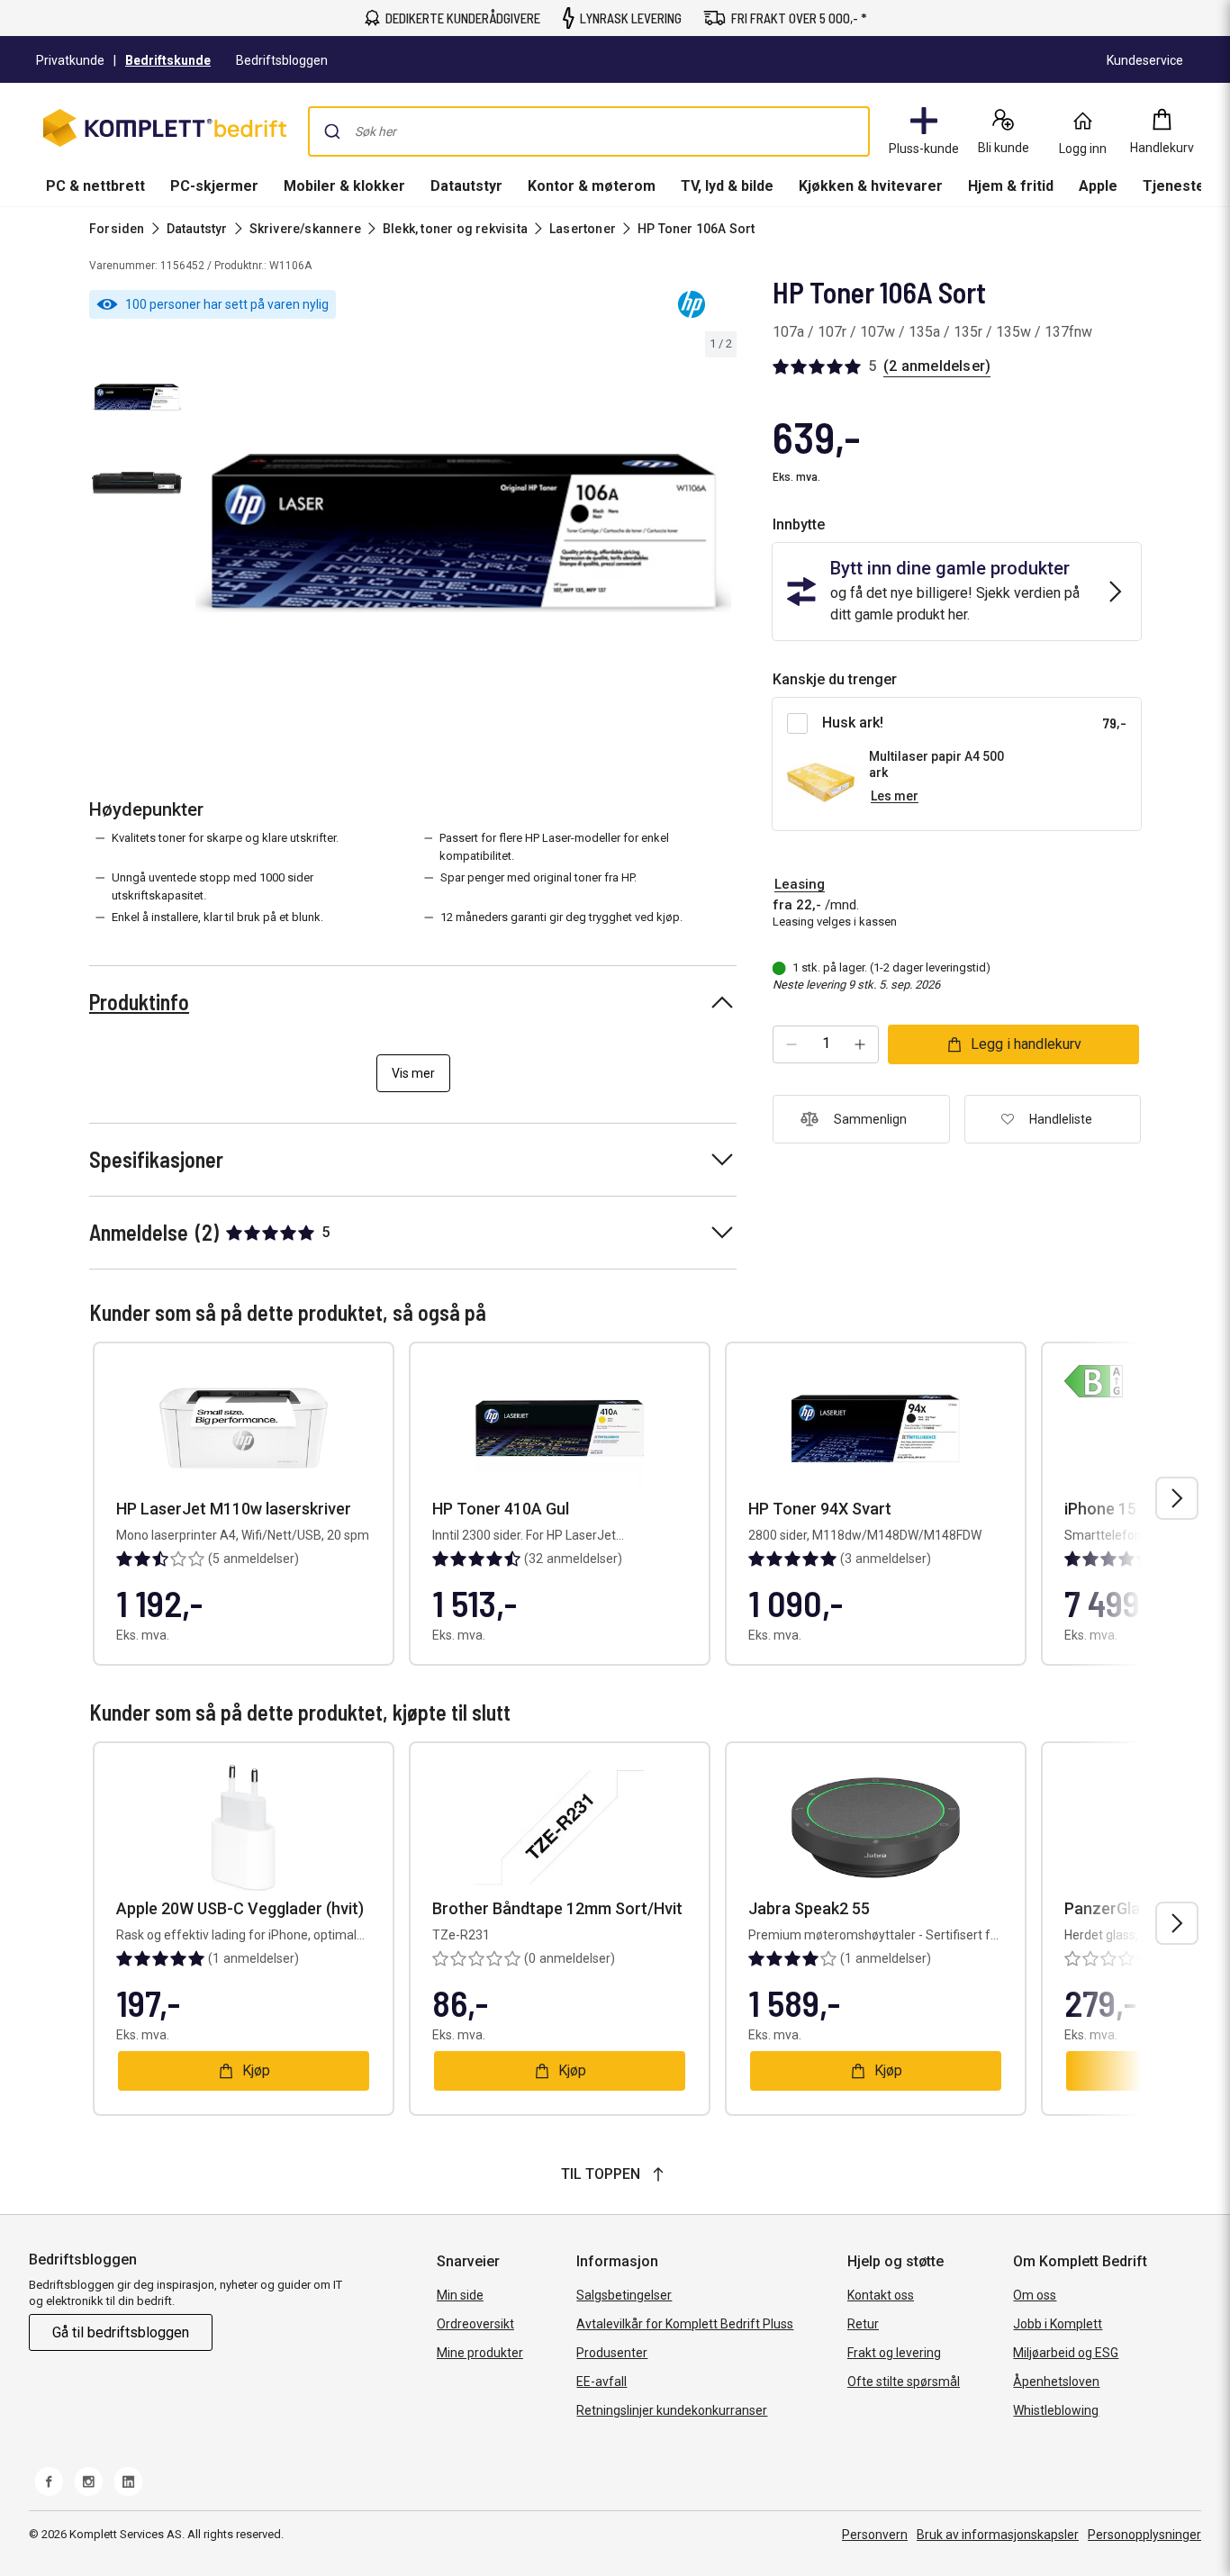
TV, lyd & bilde (727, 186)
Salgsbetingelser (624, 2295)
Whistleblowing (1056, 2410)
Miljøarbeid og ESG (1066, 2353)
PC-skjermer (214, 186)
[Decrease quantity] (791, 1044)
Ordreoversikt (475, 2324)
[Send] (332, 131)
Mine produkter (480, 2353)
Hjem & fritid (1011, 186)
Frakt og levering (894, 2353)
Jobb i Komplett (1058, 2324)
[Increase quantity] (860, 1044)
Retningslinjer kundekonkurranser (672, 2410)
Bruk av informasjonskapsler (998, 2535)
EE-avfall (601, 2382)
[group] (463, 533)
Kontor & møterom (592, 186)
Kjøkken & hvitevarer (871, 186)
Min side (460, 2295)
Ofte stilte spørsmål (904, 2382)
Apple (1098, 186)
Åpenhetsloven (1056, 2382)
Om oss (1035, 2295)
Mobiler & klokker (344, 186)
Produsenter (612, 2353)
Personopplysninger (1144, 2535)
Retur (863, 2324)
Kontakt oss (881, 2295)
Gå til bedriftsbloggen (121, 2332)
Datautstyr (466, 186)
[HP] (692, 304)
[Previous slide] (205, 537)
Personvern (875, 2535)
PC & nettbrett (95, 186)
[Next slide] (720, 537)
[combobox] (589, 131)
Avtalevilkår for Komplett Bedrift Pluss (685, 2324)
